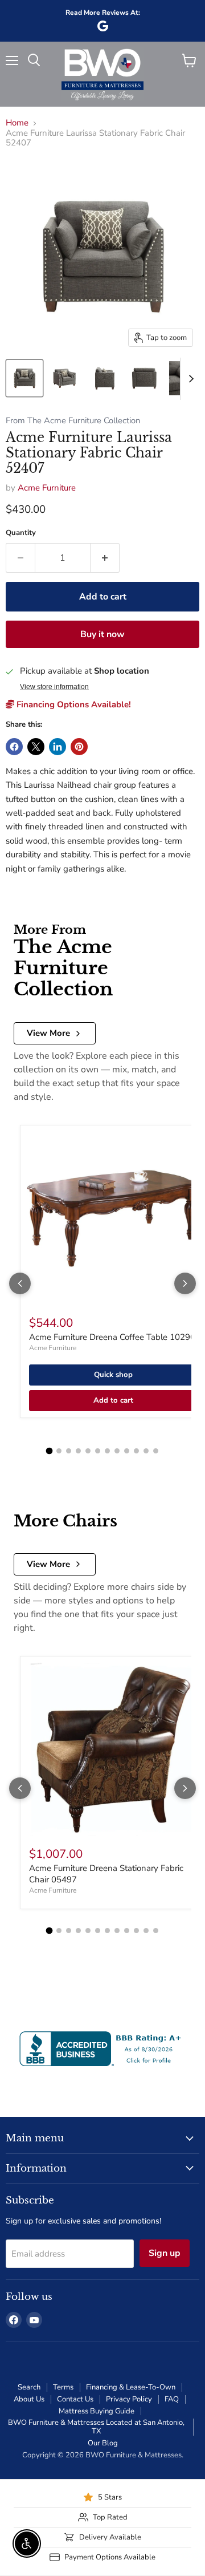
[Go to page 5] (88, 1451)
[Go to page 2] (59, 1451)
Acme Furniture (47, 488)
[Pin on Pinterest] (79, 747)
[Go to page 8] (117, 1451)
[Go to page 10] (136, 1451)
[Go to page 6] (98, 1451)
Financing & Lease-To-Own (131, 2387)
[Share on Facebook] (14, 747)
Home (17, 123)
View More (48, 1033)
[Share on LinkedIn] (58, 747)
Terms (63, 2387)
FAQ (172, 2399)
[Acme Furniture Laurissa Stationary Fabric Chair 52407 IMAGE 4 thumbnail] (144, 378)
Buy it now (102, 634)
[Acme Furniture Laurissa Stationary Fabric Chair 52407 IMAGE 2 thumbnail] (64, 378)
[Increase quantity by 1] (105, 558)
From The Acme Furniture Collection (73, 421)
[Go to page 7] (107, 1451)
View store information (54, 687)
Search (29, 2387)
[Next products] (185, 1283)
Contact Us (75, 2399)
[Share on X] (36, 747)
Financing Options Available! (73, 704)
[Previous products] (20, 1283)
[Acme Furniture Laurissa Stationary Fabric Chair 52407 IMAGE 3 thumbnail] (104, 378)
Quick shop (113, 1375)
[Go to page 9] (127, 1451)
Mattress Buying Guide (97, 2411)
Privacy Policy (129, 2399)
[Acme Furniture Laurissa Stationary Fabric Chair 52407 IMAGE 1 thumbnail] (24, 378)
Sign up (165, 2253)
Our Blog (103, 2443)
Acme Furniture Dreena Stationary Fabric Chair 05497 (106, 1874)
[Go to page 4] (78, 1451)
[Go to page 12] (156, 1451)
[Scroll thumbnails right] (189, 379)
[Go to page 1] (50, 1451)
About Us (29, 2399)
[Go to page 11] (146, 1451)
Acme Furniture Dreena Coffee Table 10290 (112, 1337)
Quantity (21, 533)
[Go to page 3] (69, 1451)
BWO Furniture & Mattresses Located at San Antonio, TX (96, 2427)
